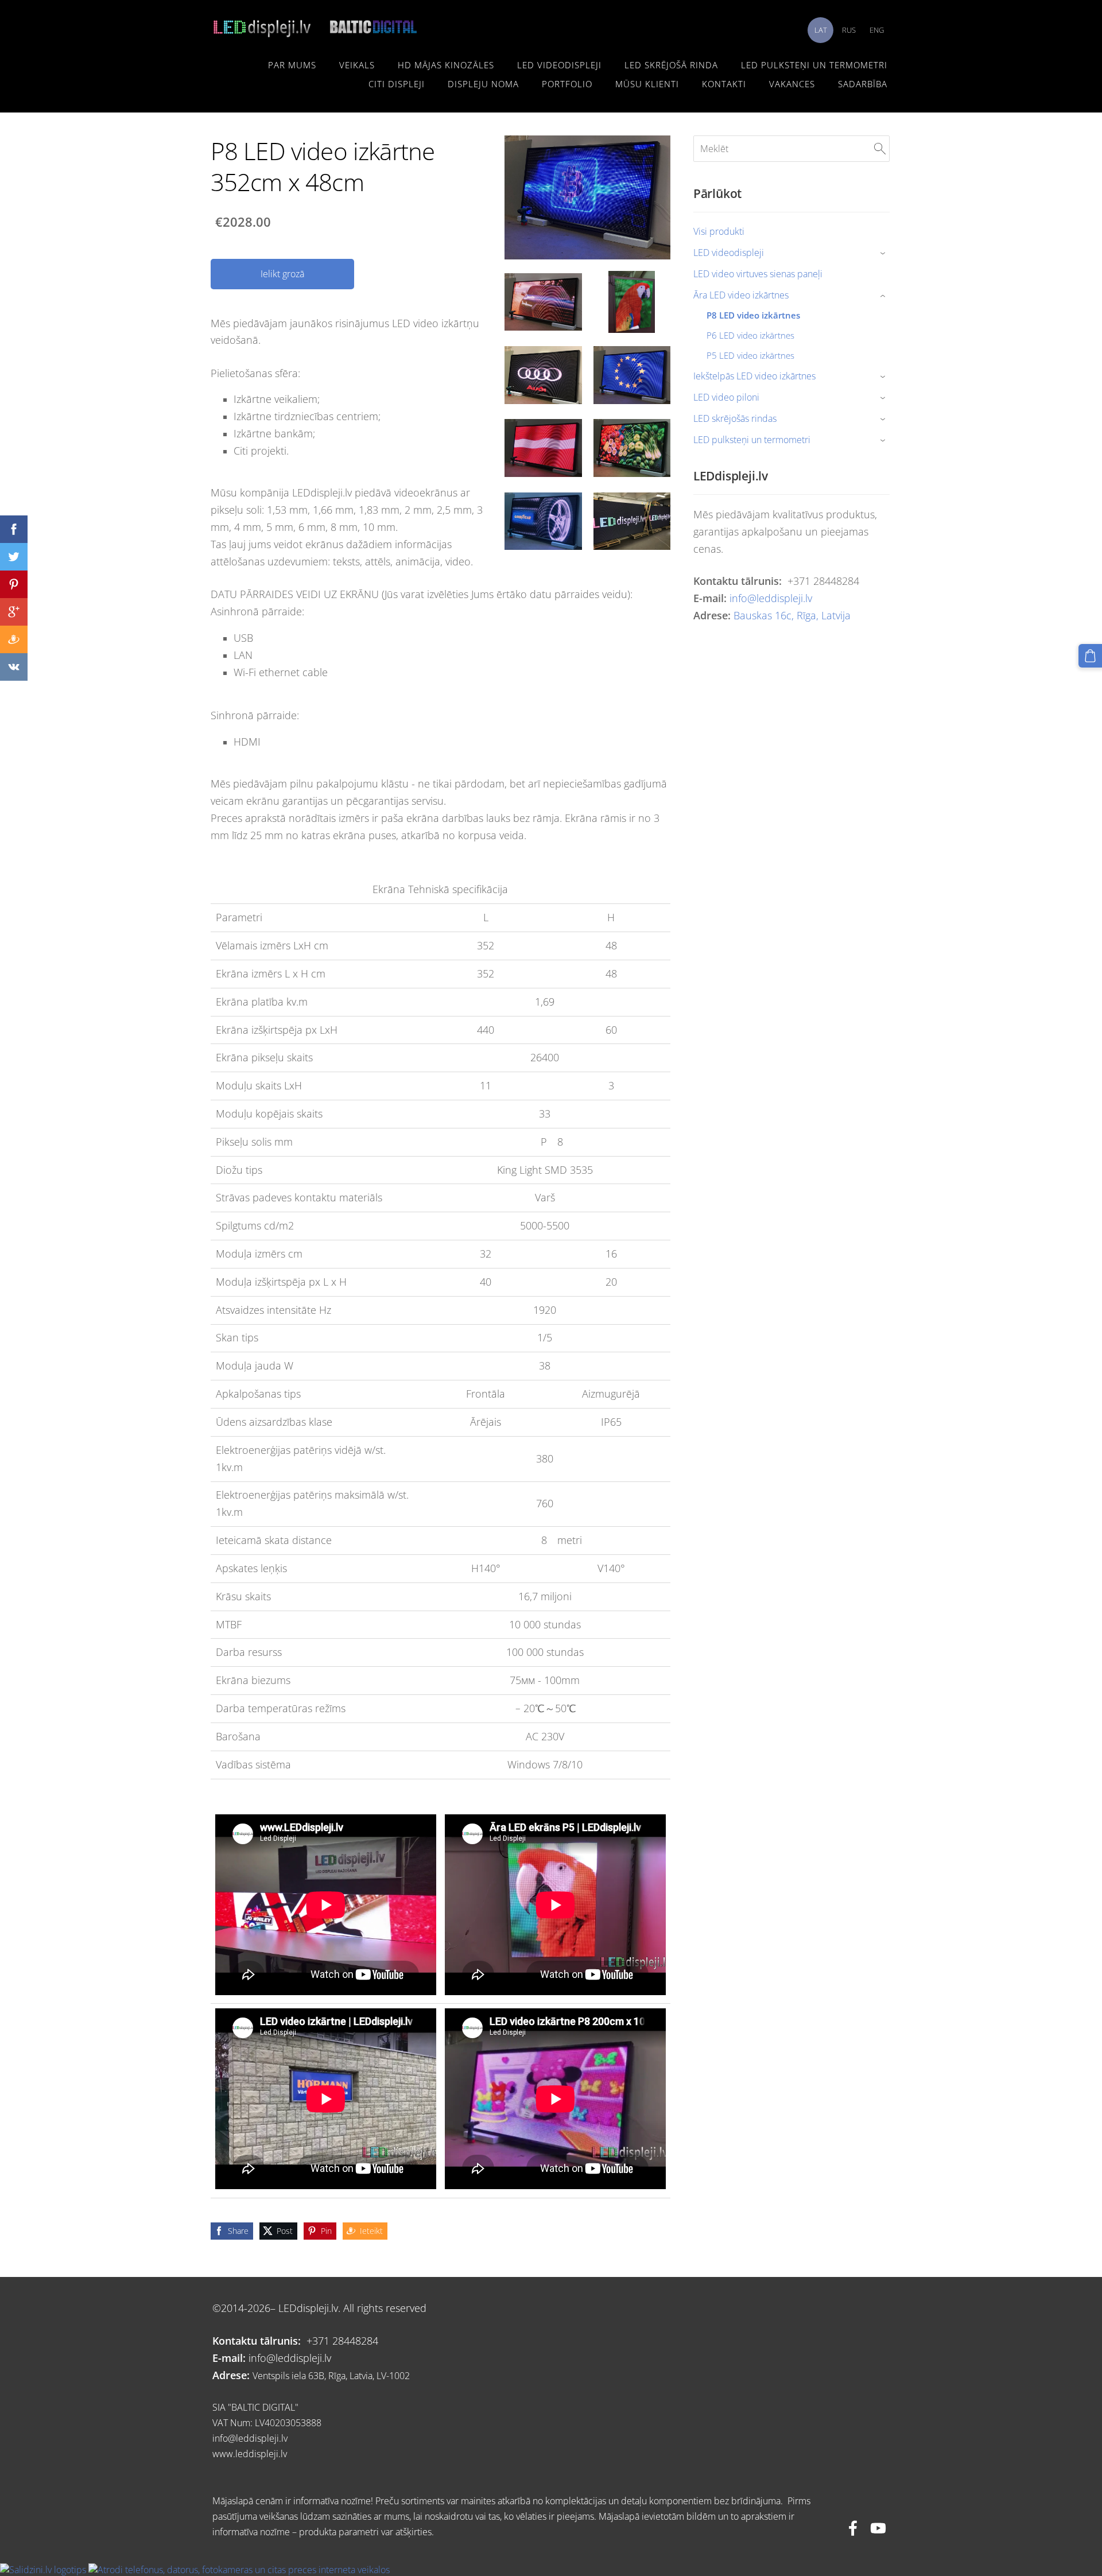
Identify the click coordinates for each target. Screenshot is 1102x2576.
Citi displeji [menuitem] (397, 84)
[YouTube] (878, 2528)
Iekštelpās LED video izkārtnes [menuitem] (754, 376)
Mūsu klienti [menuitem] (647, 84)
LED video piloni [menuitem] (726, 397)
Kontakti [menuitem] (724, 84)
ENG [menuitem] (877, 30)
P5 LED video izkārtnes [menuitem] (750, 355)
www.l (225, 2454)
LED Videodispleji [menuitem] (559, 65)
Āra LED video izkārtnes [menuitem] (741, 295)
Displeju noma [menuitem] (483, 84)
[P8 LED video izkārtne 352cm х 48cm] (543, 302)
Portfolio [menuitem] (567, 84)
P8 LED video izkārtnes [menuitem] (753, 315)
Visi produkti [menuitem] (719, 231)
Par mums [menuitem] (292, 65)
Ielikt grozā (282, 274)
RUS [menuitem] (849, 30)
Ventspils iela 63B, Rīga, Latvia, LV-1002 (331, 2376)
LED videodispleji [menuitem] (729, 253)
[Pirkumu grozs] (1090, 656)
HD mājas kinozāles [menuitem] (446, 65)
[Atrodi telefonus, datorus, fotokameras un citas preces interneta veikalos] (239, 2570)
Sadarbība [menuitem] (863, 84)
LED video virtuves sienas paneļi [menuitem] (758, 274)
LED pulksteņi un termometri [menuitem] (814, 65)
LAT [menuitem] (821, 30)
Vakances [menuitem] (792, 84)
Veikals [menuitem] (357, 65)
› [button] (884, 253)
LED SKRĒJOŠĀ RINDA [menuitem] (671, 65)
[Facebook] (853, 2528)
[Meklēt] (880, 149)
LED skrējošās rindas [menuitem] (735, 418)
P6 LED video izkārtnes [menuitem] (750, 335)
